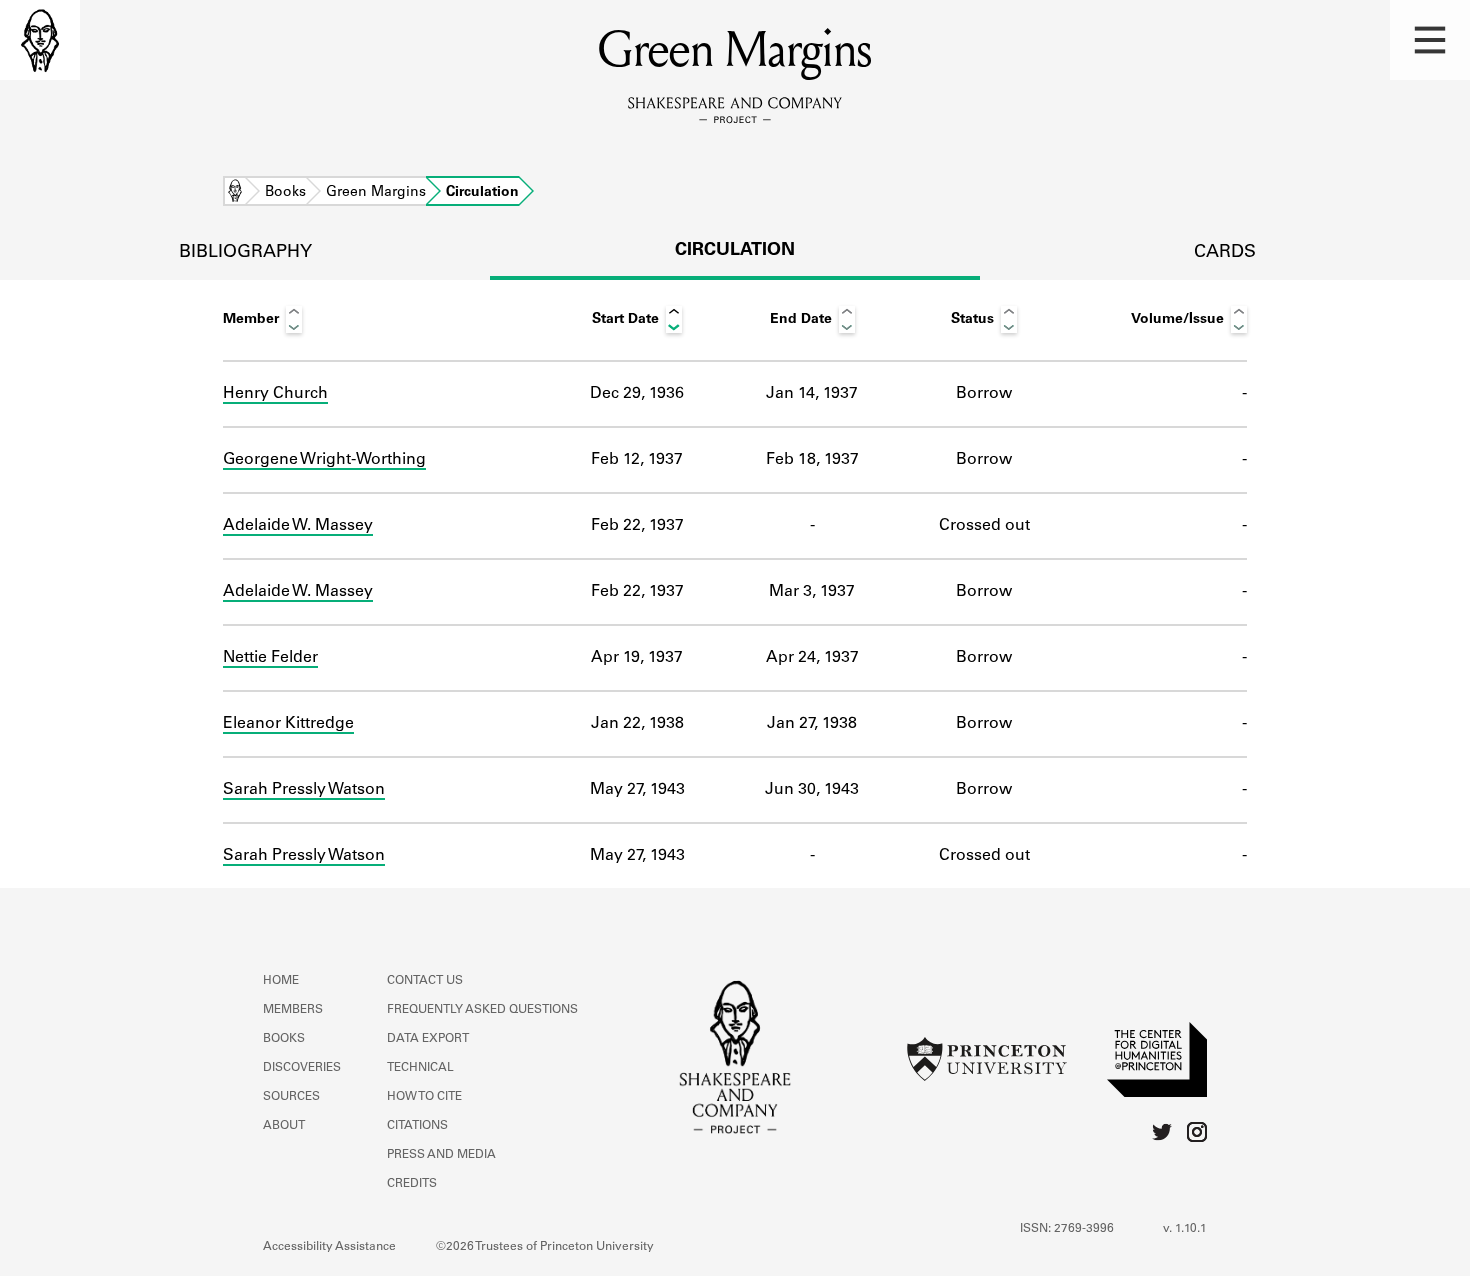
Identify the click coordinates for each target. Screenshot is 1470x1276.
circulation (735, 251)
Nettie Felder (270, 658)
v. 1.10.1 (1185, 1229)
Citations (417, 1126)
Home (235, 193)
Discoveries (302, 1068)
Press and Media (441, 1155)
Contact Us (425, 981)
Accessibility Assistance (329, 1247)
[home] (40, 40)
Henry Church (275, 394)
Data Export (428, 1039)
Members (293, 1010)
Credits (412, 1184)
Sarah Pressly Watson (304, 790)
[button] (1430, 40)
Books (285, 193)
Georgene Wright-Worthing (324, 460)
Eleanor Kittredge (288, 724)
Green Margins (376, 193)
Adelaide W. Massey (298, 526)
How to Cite (424, 1097)
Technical (420, 1068)
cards (1225, 253)
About (284, 1126)
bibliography (245, 253)
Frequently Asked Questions (482, 1010)
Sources (291, 1097)
